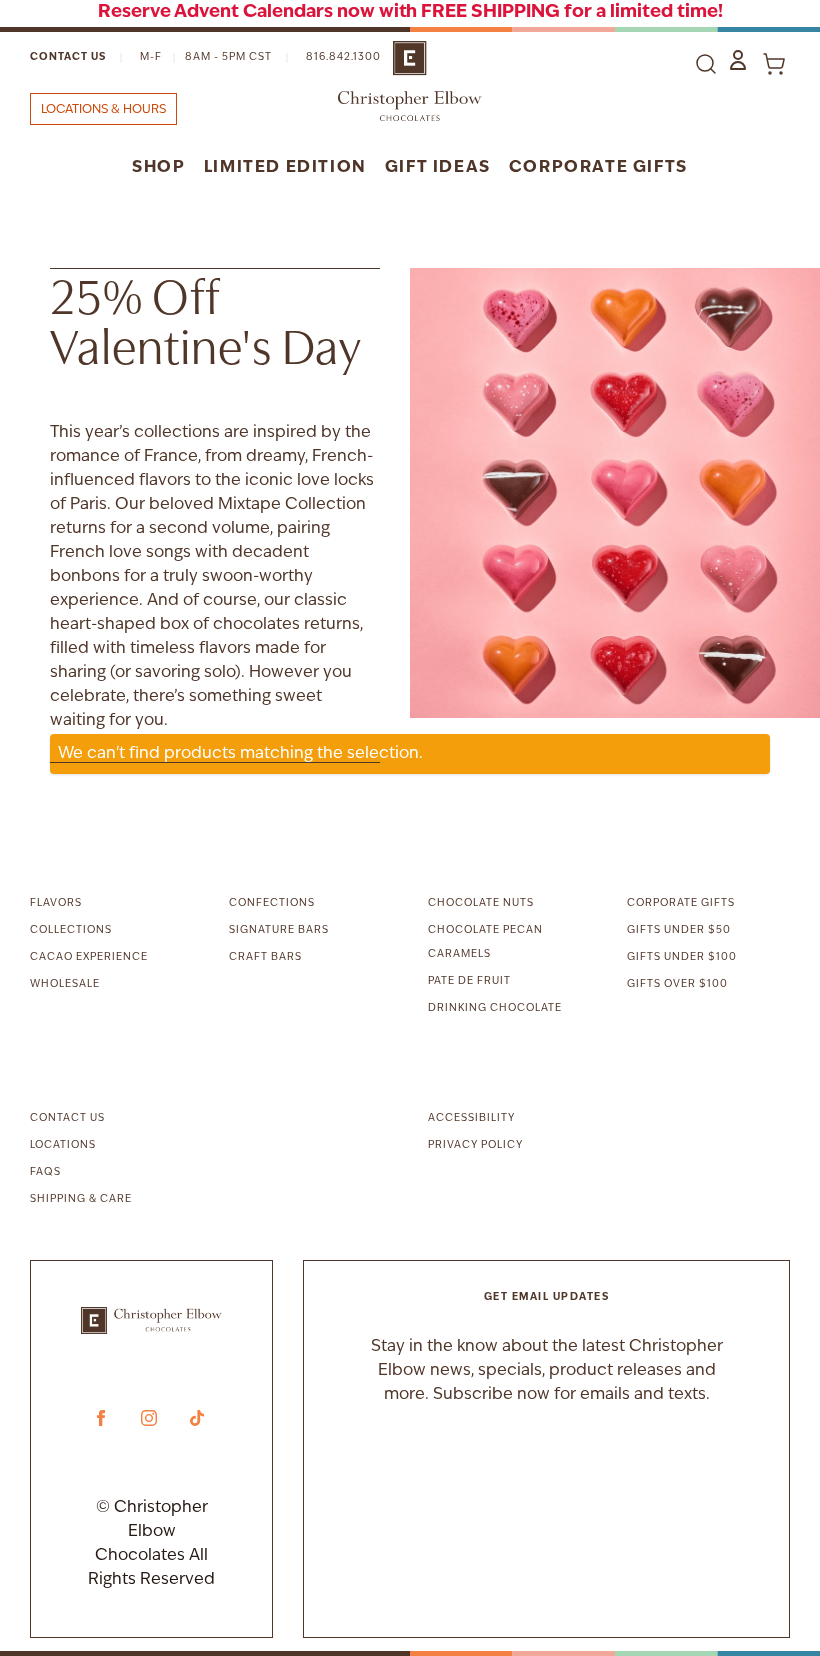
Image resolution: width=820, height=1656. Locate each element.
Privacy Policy (475, 1145)
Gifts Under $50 (679, 930)
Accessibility (471, 1118)
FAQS (45, 1172)
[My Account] (738, 60)
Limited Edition (285, 168)
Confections (272, 903)
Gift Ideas (438, 168)
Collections (71, 930)
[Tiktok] (197, 1418)
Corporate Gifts (598, 168)
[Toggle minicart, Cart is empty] (774, 64)
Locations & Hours (103, 110)
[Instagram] (149, 1418)
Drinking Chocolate (495, 1008)
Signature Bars (279, 930)
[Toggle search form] (706, 64)
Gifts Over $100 (677, 984)
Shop (158, 168)
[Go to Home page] (410, 81)
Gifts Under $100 (682, 957)
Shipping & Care (81, 1199)
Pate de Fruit (469, 981)
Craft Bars (265, 957)
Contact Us (68, 57)
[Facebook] (101, 1418)
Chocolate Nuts (481, 903)
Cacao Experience (89, 957)
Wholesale (65, 984)
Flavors (56, 903)
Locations (63, 1145)
